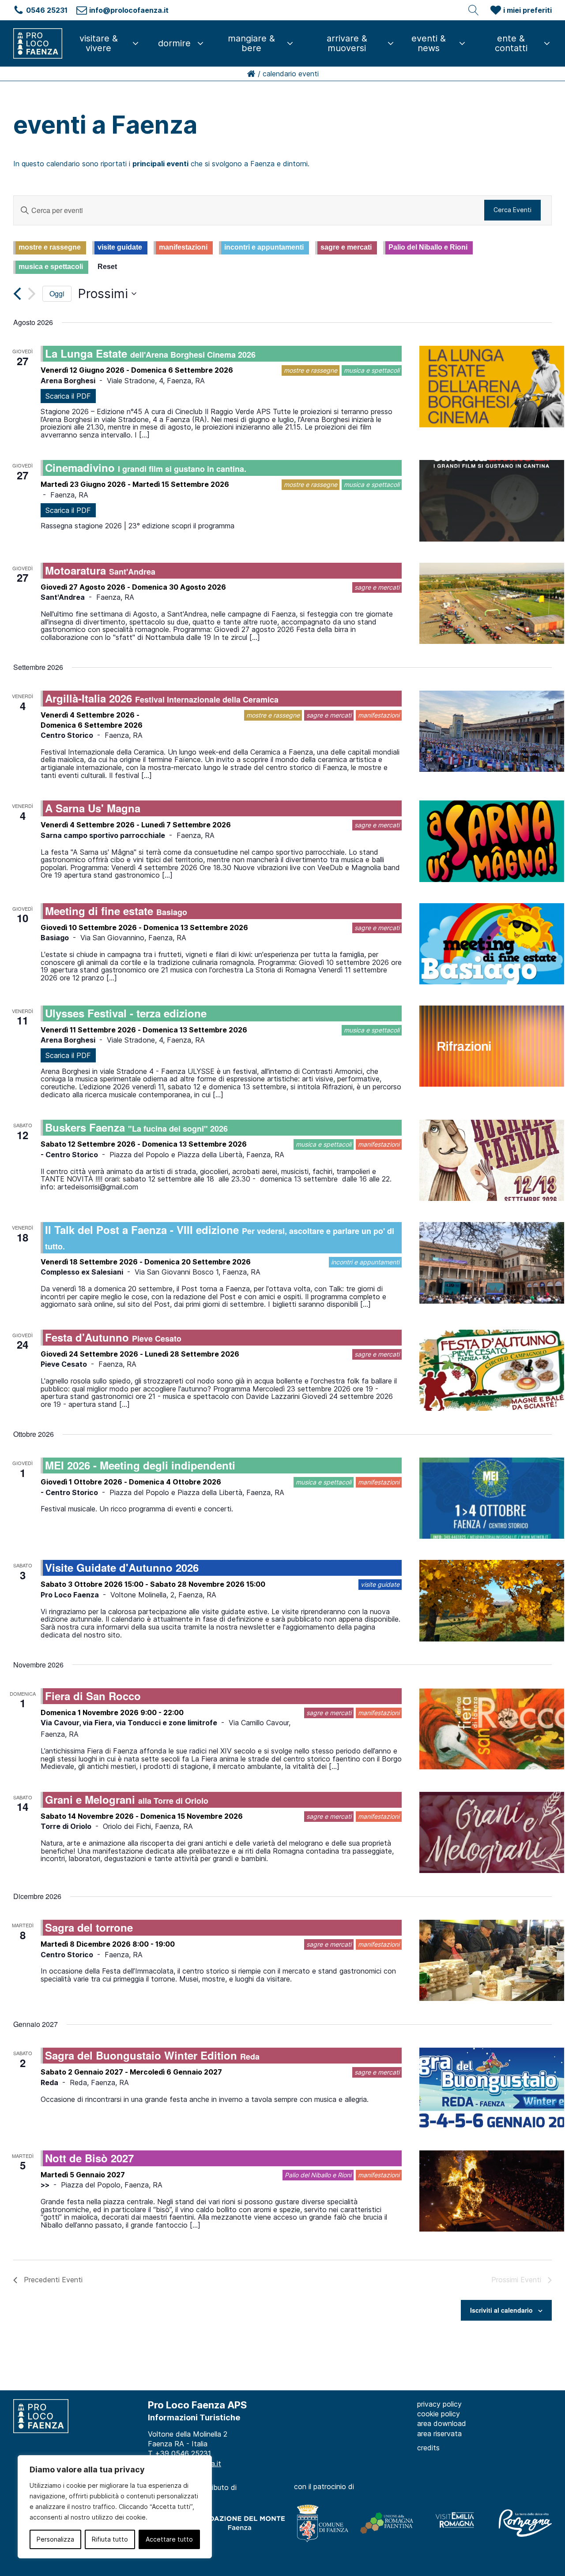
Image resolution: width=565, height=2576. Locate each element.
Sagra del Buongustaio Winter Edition (152, 2055)
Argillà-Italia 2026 (162, 698)
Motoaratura (100, 570)
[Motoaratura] (492, 603)
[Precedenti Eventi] (17, 294)
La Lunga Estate (150, 353)
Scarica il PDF (68, 396)
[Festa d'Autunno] (492, 1370)
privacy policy (439, 2404)
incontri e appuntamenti (264, 247)
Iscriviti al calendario (501, 2310)
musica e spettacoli (51, 267)
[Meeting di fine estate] (492, 944)
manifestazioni (183, 247)
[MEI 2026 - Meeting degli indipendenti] (492, 1498)
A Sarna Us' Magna (93, 808)
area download (442, 2423)
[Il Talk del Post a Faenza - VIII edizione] (492, 1263)
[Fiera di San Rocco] (492, 1729)
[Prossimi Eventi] (32, 294)
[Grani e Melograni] (492, 1832)
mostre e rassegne (50, 247)
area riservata (439, 2434)
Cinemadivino (146, 467)
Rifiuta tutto (110, 2539)
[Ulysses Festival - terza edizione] (492, 1046)
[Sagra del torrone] (492, 1960)
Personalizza (55, 2539)
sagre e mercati (346, 247)
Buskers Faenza (136, 1127)
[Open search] (474, 10)
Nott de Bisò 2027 (89, 2158)
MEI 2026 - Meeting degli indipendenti (140, 1465)
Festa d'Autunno (113, 1337)
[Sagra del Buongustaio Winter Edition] (492, 2088)
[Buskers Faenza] (492, 1160)
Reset (107, 267)
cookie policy (439, 2414)
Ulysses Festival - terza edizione (126, 1013)
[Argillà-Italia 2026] (492, 731)
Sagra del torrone (89, 1927)
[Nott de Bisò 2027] (492, 2191)
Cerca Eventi (512, 210)
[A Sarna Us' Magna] (492, 841)
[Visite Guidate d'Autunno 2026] (492, 1600)
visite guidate (120, 247)
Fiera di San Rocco (93, 1696)
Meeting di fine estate (116, 911)
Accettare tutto (169, 2539)
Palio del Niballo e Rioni (428, 247)
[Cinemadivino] (492, 501)
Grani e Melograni (127, 1799)
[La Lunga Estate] (492, 386)
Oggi (57, 293)
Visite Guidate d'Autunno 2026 (122, 1567)
